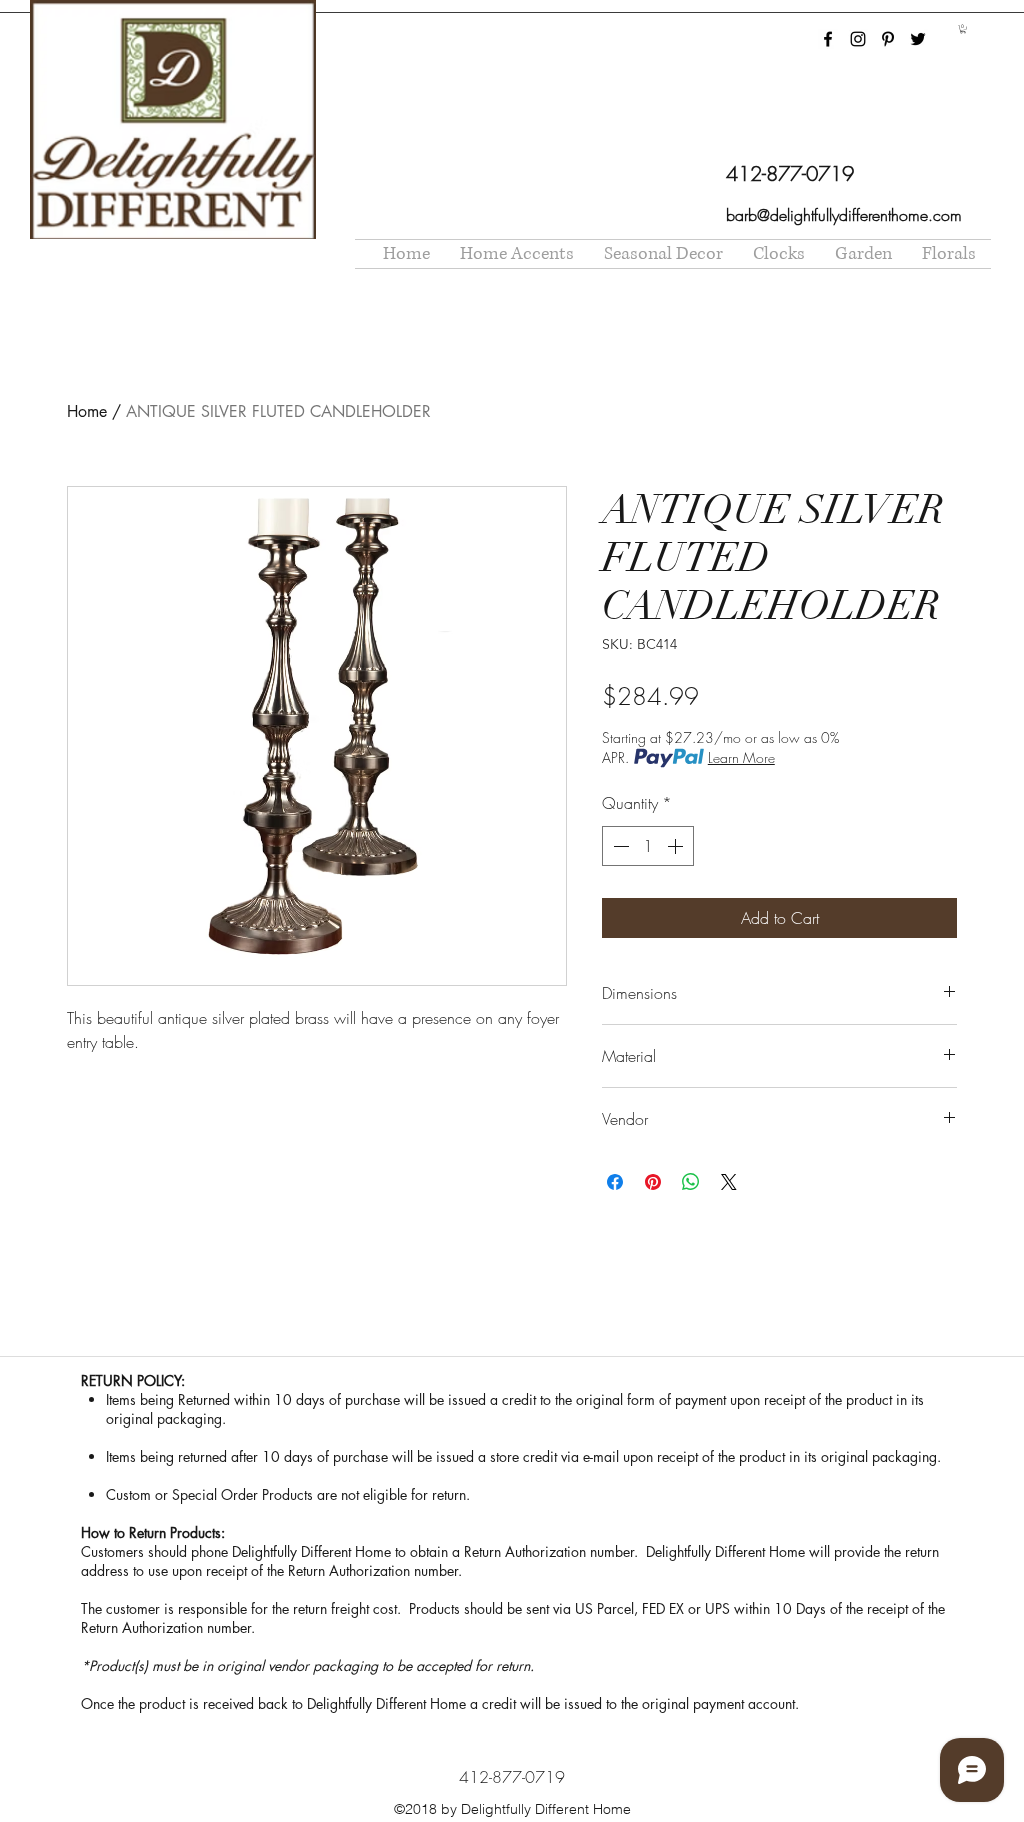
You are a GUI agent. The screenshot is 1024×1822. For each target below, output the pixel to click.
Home (87, 411)
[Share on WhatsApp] (691, 1182)
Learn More (741, 757)
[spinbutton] (648, 846)
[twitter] (918, 39)
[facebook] (828, 39)
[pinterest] (888, 39)
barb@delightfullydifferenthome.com (844, 215)
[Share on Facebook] (615, 1182)
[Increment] (677, 846)
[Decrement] (619, 846)
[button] (963, 29)
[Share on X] (729, 1182)
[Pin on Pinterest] (653, 1182)
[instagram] (858, 39)
